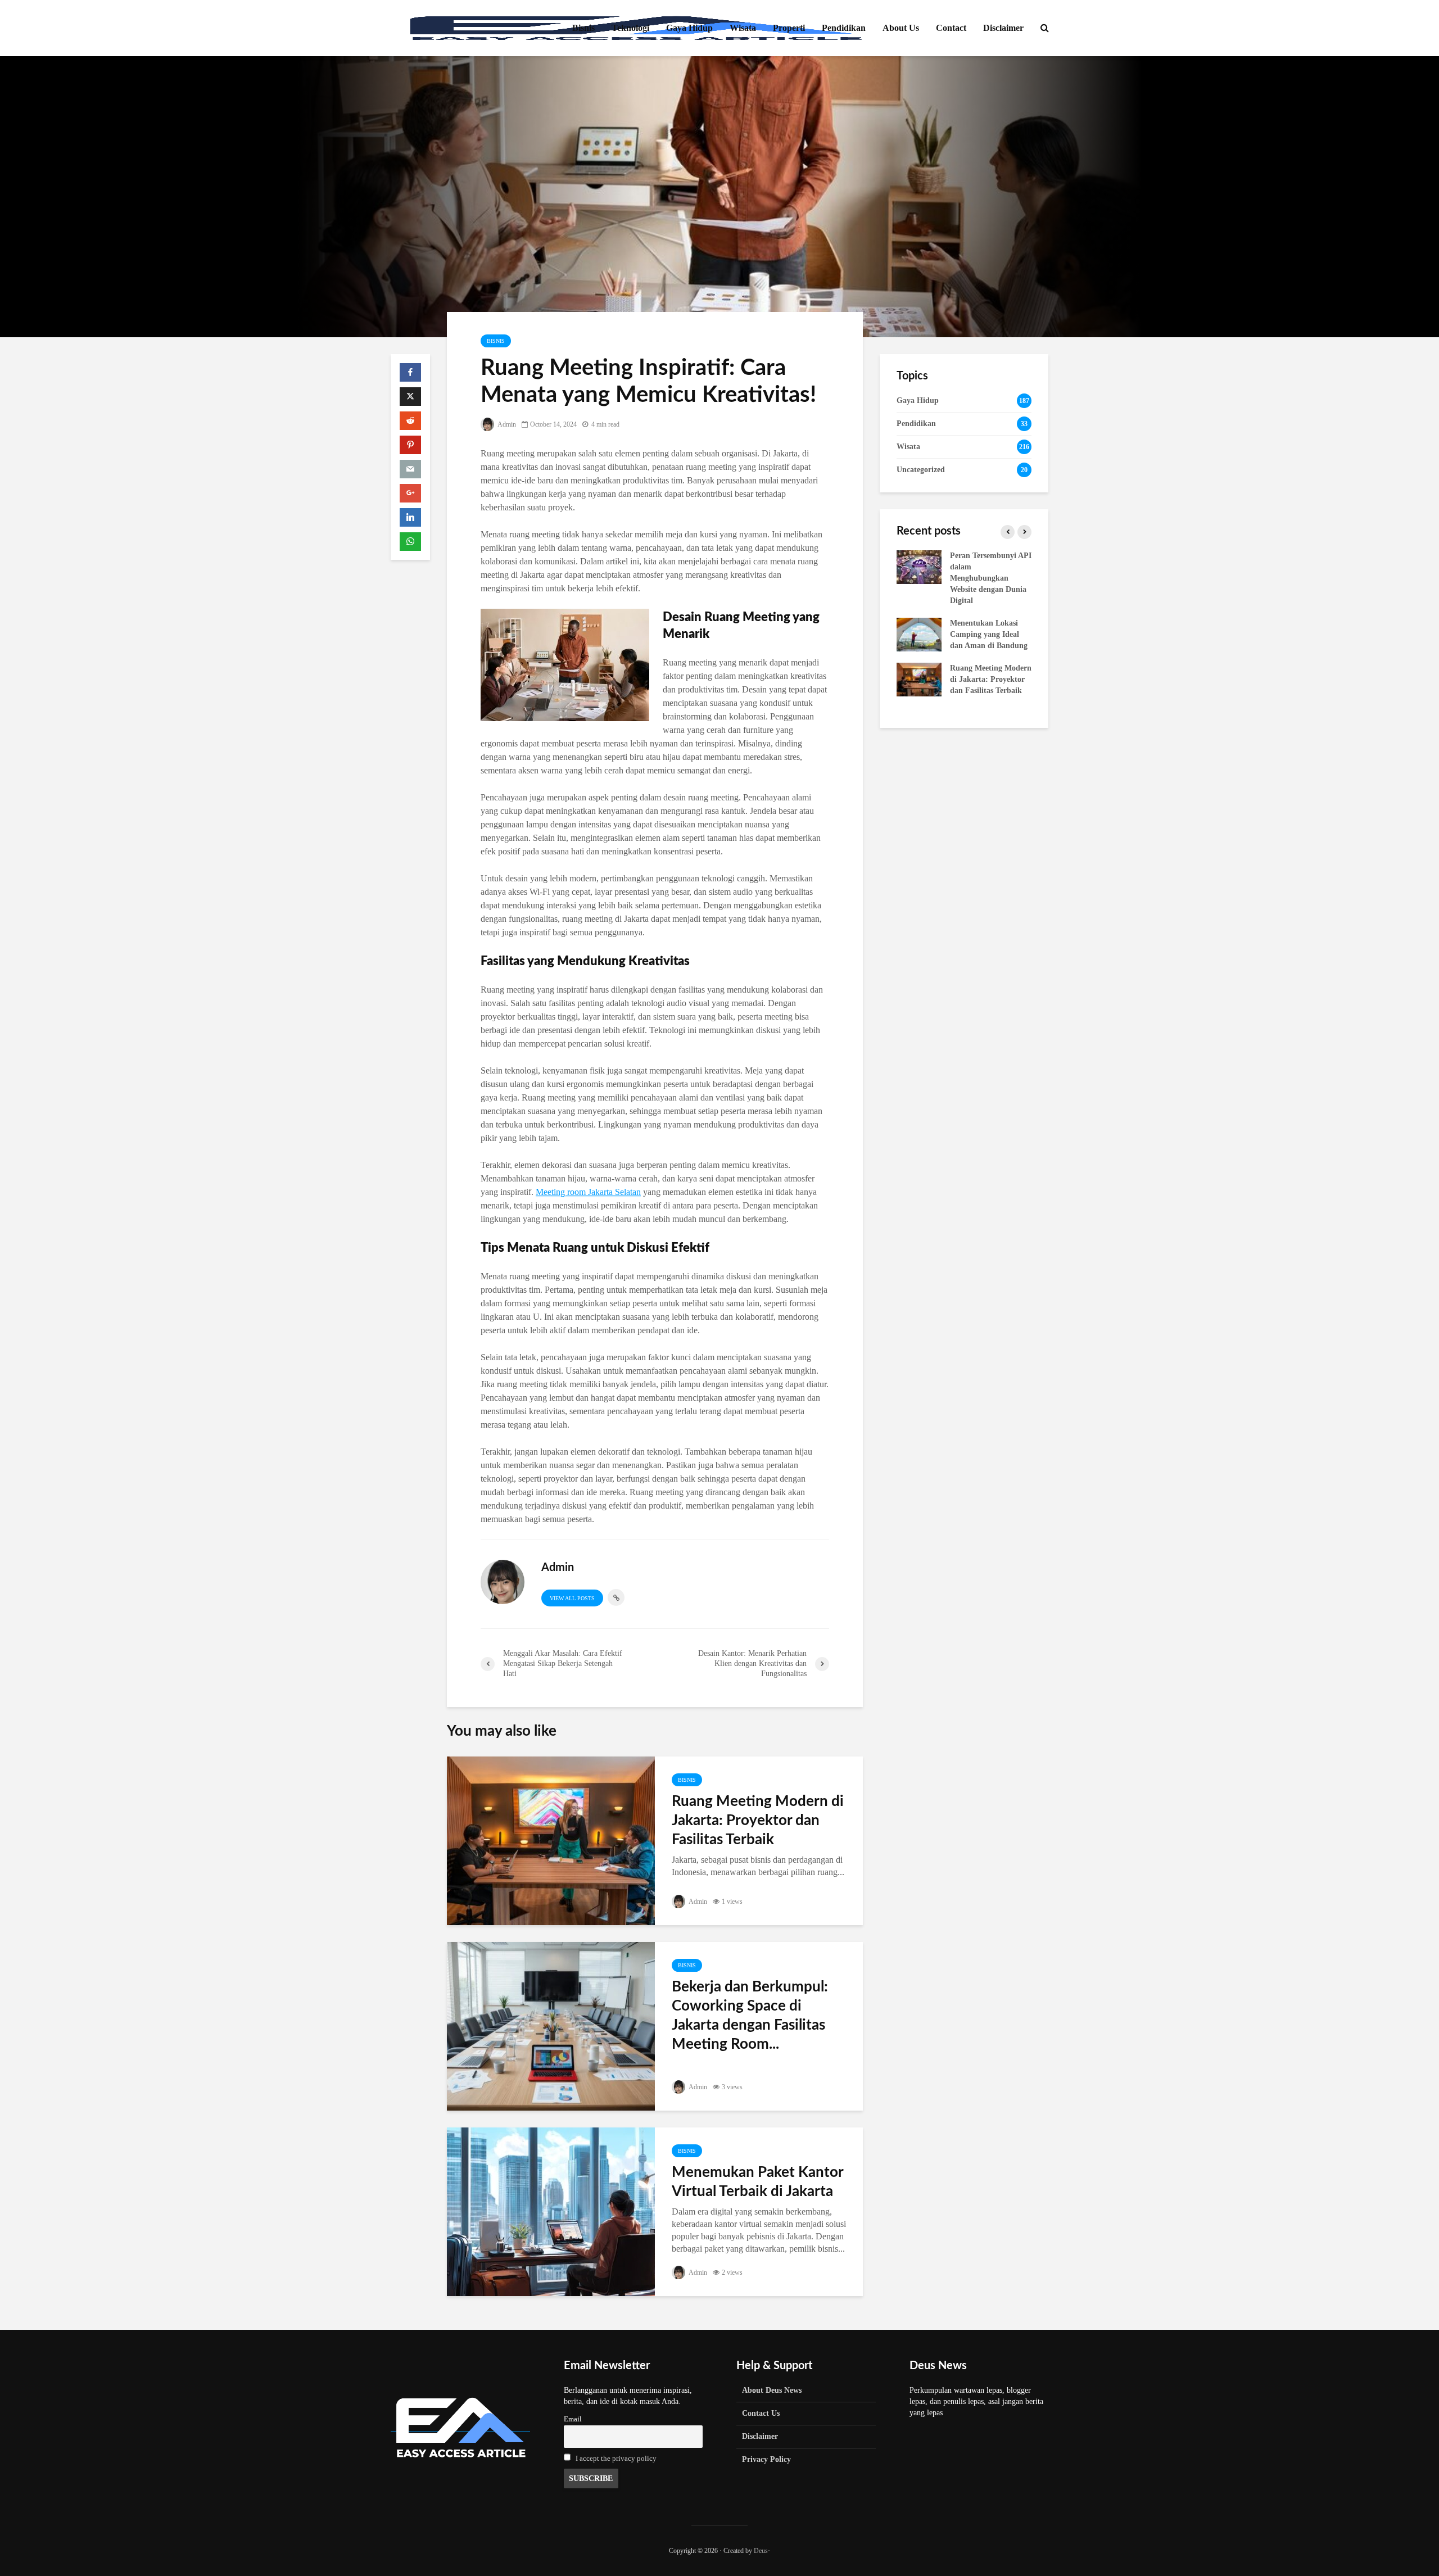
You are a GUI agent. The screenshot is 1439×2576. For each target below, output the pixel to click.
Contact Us (761, 2413)
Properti (789, 28)
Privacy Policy (766, 2459)
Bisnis (583, 28)
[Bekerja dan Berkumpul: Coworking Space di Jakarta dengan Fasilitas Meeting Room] (551, 2025)
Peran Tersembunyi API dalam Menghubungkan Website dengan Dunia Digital (991, 578)
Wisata (743, 28)
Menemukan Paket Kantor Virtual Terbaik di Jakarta (757, 2182)
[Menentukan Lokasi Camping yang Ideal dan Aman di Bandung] (919, 634)
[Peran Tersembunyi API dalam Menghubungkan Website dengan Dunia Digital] (919, 566)
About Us (901, 28)
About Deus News (772, 2390)
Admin (506, 424)
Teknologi (630, 28)
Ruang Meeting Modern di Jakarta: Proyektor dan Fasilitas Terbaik (758, 1821)
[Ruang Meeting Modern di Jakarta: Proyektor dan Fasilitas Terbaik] (551, 1840)
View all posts (572, 1598)
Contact (951, 28)
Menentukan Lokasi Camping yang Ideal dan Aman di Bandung (989, 634)
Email (573, 2419)
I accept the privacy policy (616, 2459)
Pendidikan (844, 28)
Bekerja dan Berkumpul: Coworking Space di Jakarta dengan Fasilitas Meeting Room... (750, 2016)
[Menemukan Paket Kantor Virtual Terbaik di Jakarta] (551, 2211)
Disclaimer (1003, 28)
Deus (761, 2551)
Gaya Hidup (689, 28)
